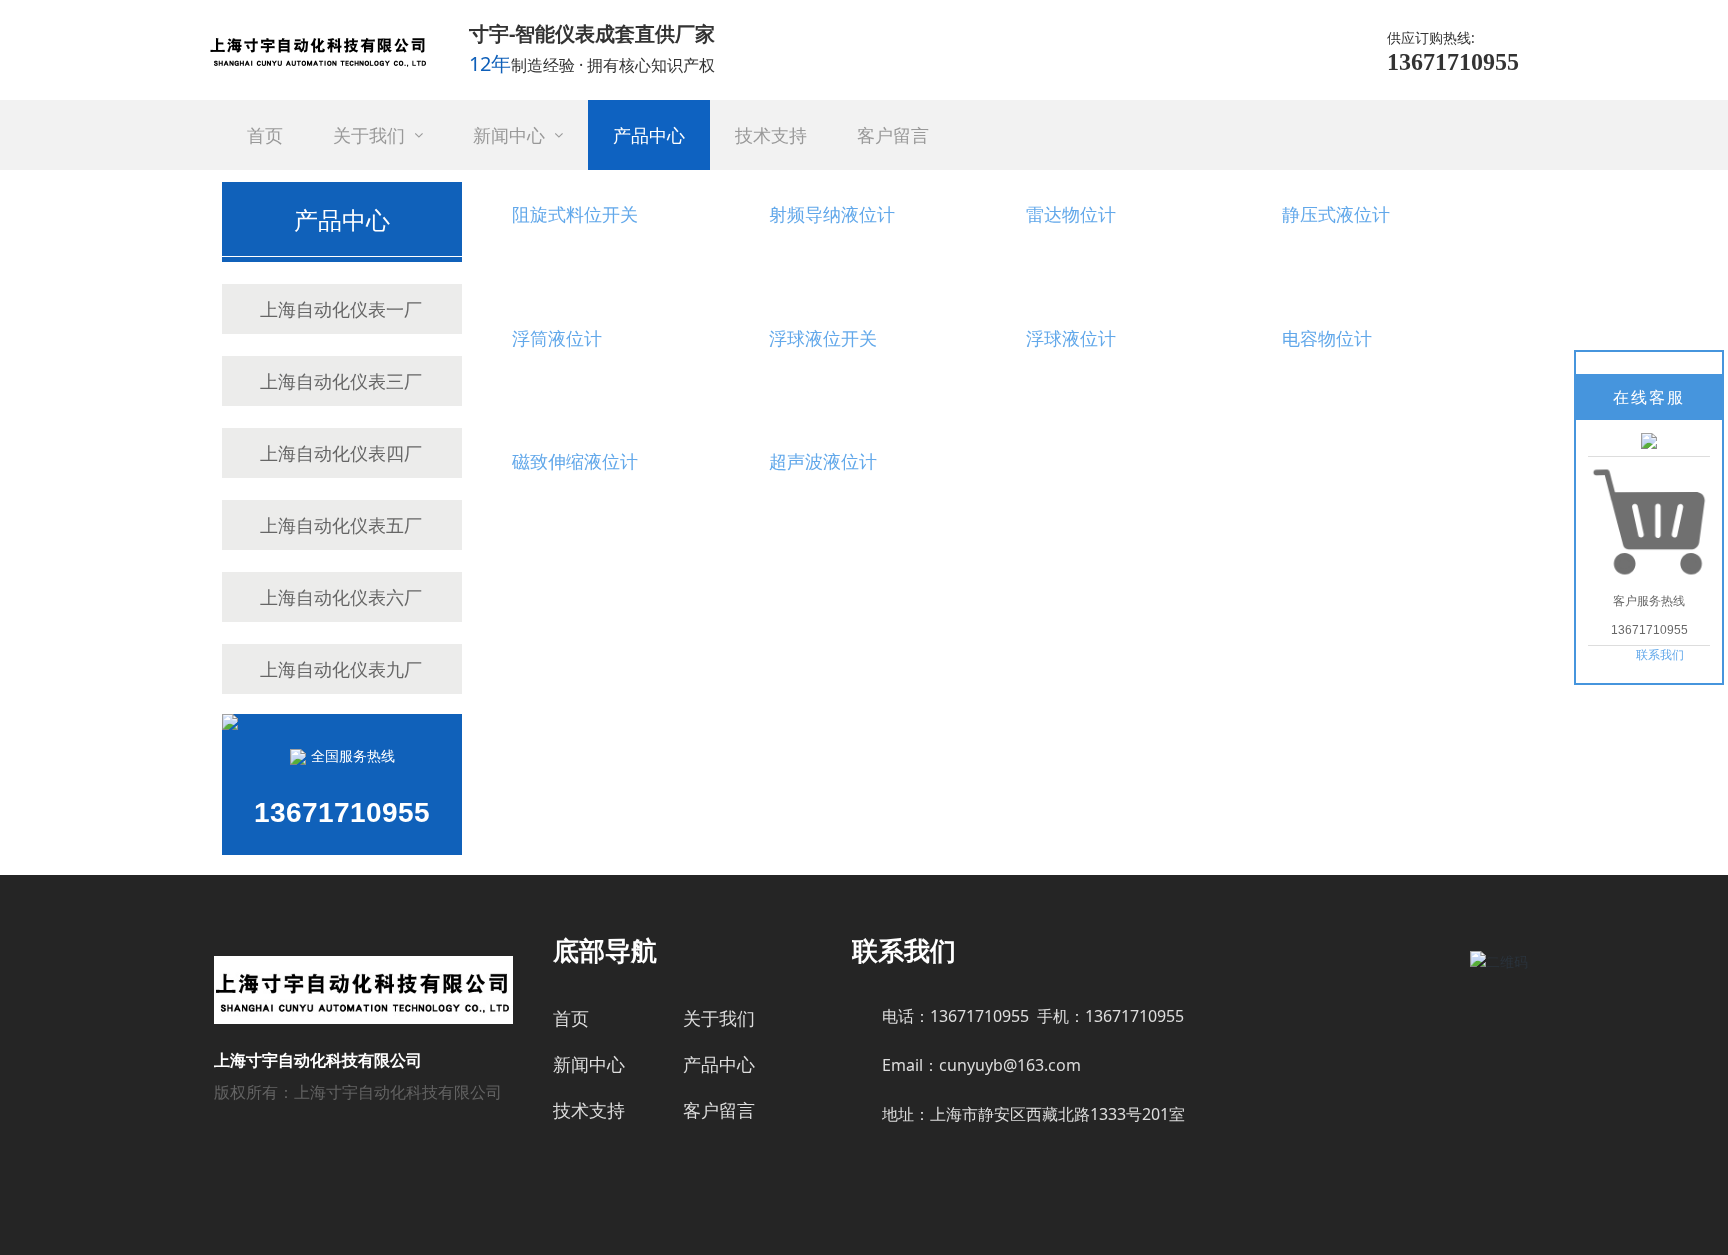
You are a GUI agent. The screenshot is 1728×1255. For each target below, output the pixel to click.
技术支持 (589, 1110)
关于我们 (719, 1018)
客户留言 (719, 1110)
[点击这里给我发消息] (1649, 440)
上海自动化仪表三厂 (341, 381)
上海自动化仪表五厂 (341, 525)
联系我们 (1660, 655)
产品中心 (719, 1064)
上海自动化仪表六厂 (341, 597)
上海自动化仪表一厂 (341, 309)
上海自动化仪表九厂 (341, 669)
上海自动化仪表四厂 (341, 453)
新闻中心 (589, 1064)
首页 (571, 1018)
